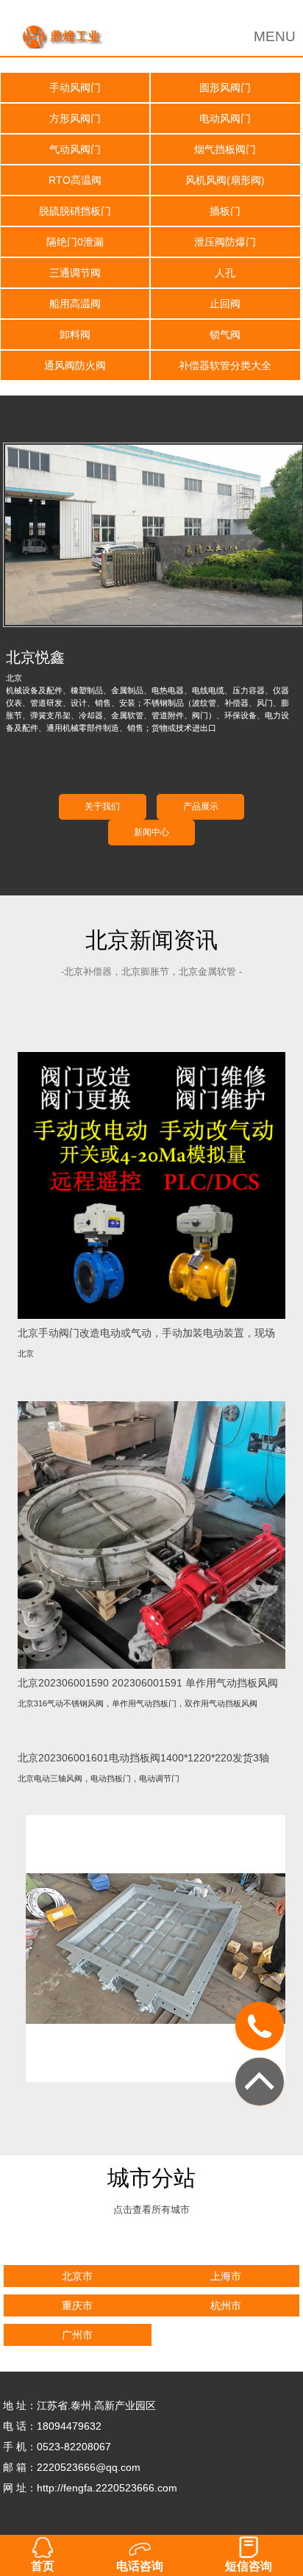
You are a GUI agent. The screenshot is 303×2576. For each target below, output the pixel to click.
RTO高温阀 (75, 180)
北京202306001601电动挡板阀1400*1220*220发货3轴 (143, 1758)
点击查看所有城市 (151, 2210)
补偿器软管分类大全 (225, 365)
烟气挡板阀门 (225, 149)
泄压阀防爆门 (225, 242)
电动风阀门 (225, 118)
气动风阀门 (75, 149)
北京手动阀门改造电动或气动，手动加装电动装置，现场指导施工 (146, 1333)
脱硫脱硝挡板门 (75, 211)
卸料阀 (75, 334)
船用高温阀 (75, 304)
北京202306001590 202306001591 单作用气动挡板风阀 (148, 1683)
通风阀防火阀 (75, 365)
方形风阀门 (75, 118)
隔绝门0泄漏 (75, 242)
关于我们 (102, 806)
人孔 (225, 273)
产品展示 (201, 806)
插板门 (225, 211)
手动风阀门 (75, 87)
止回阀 (225, 304)
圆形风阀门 (225, 87)
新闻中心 (151, 832)
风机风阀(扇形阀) (225, 180)
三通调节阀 (75, 273)
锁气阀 (225, 334)
